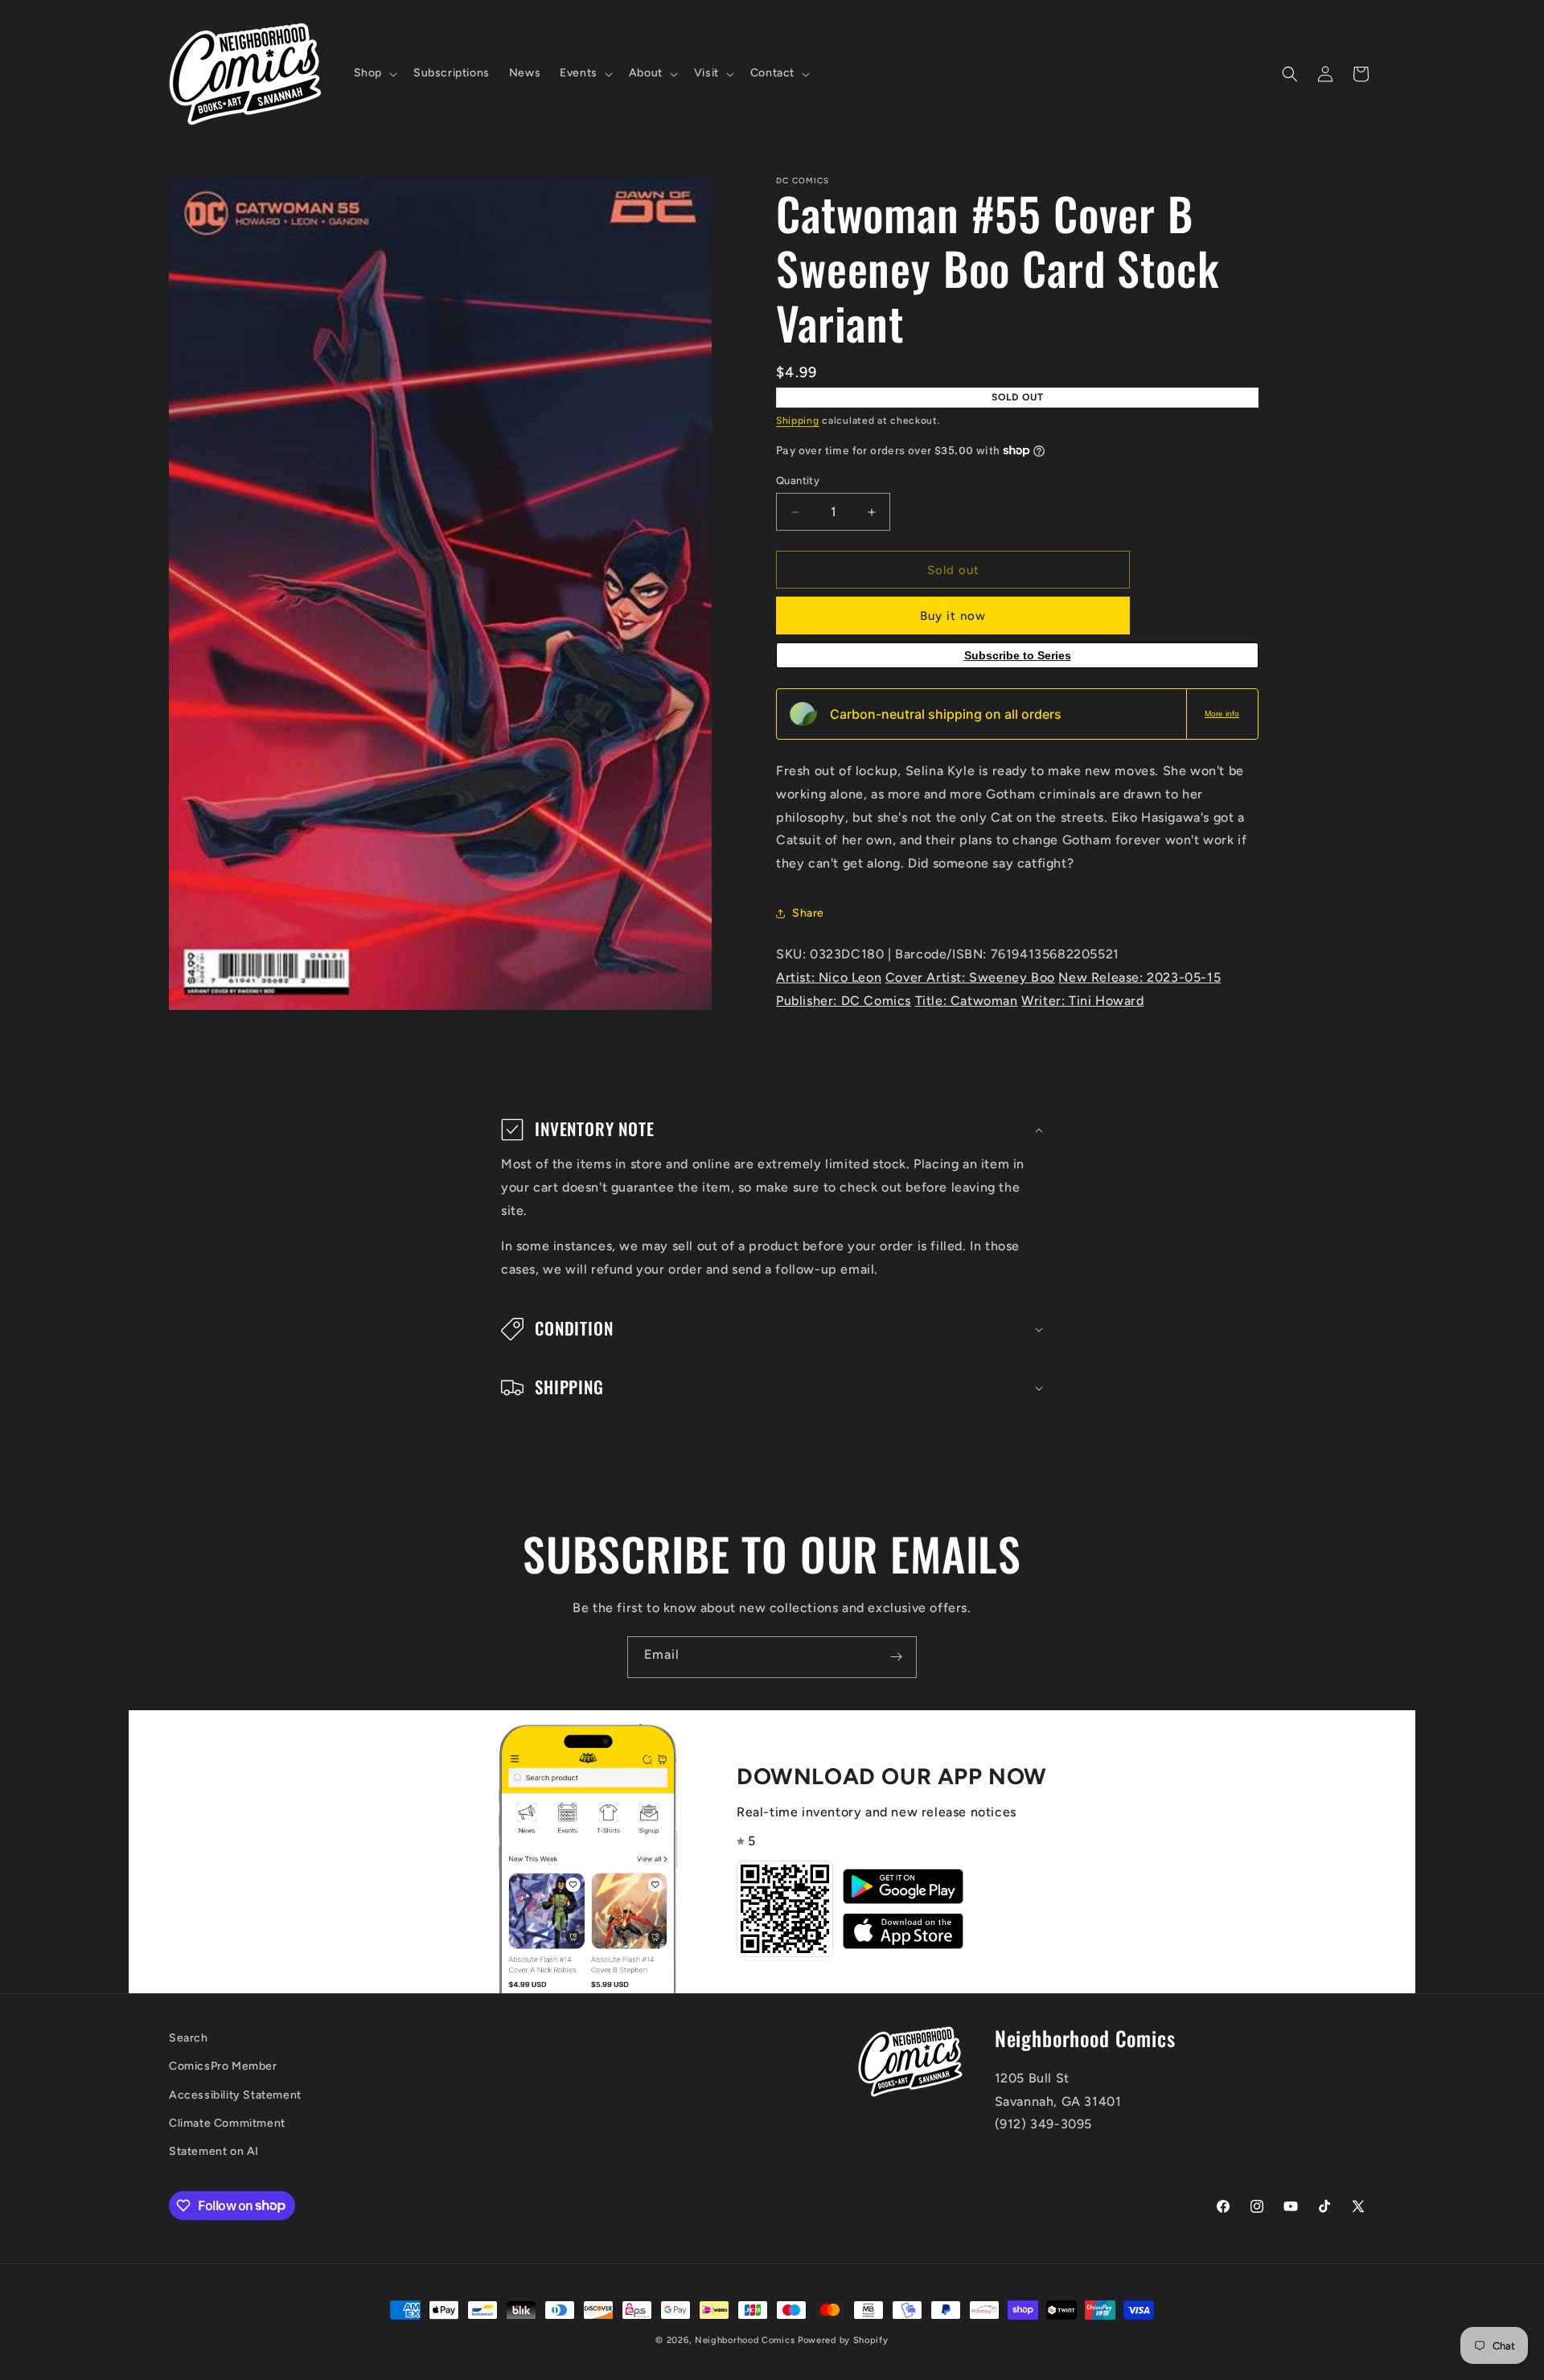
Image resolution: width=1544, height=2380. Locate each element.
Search (189, 2038)
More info (1222, 714)
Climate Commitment (227, 2122)
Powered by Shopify (843, 2340)
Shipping (798, 421)
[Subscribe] (896, 1657)
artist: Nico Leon (829, 977)
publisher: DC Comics (844, 1001)
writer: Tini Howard (1082, 1001)
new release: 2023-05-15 (1140, 977)
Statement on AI (214, 2150)
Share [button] (808, 913)
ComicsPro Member (223, 2066)
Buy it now (953, 616)
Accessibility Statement (235, 2094)
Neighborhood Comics (745, 2340)
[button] (374, 73)
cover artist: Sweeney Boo (970, 977)
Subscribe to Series (1018, 655)
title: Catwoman (967, 1001)
